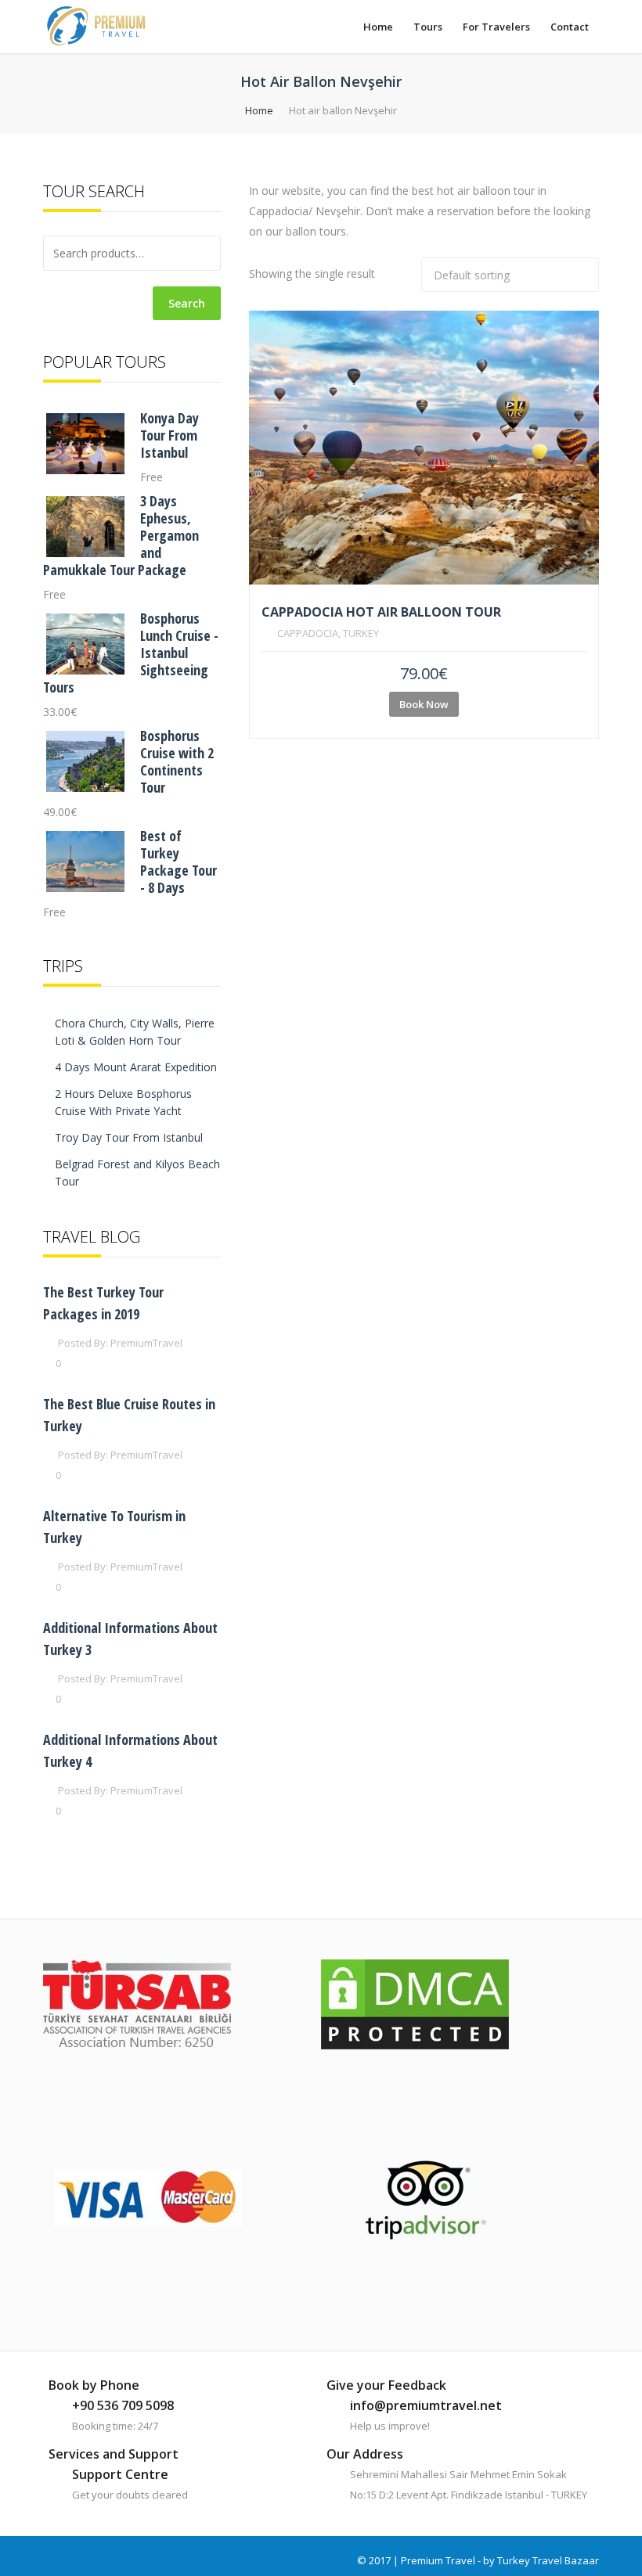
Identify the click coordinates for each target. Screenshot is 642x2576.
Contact (570, 27)
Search (187, 303)
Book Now (424, 704)
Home (378, 27)
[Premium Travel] (96, 26)
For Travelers (496, 27)
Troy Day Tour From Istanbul (129, 1137)
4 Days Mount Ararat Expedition (136, 1067)
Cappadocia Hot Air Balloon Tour (381, 612)
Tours (428, 27)
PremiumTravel (146, 1343)
